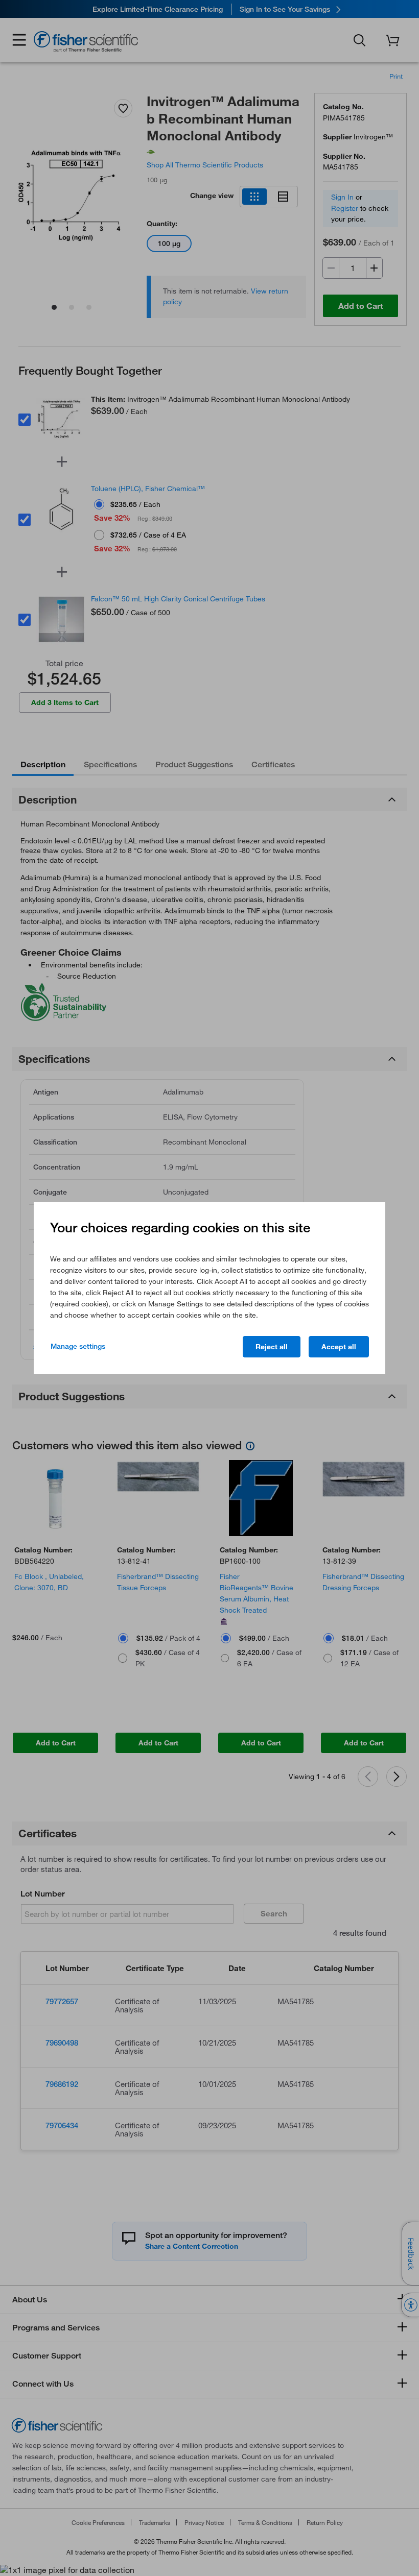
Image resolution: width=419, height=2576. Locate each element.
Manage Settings (78, 1346)
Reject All (272, 1347)
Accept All (339, 1347)
